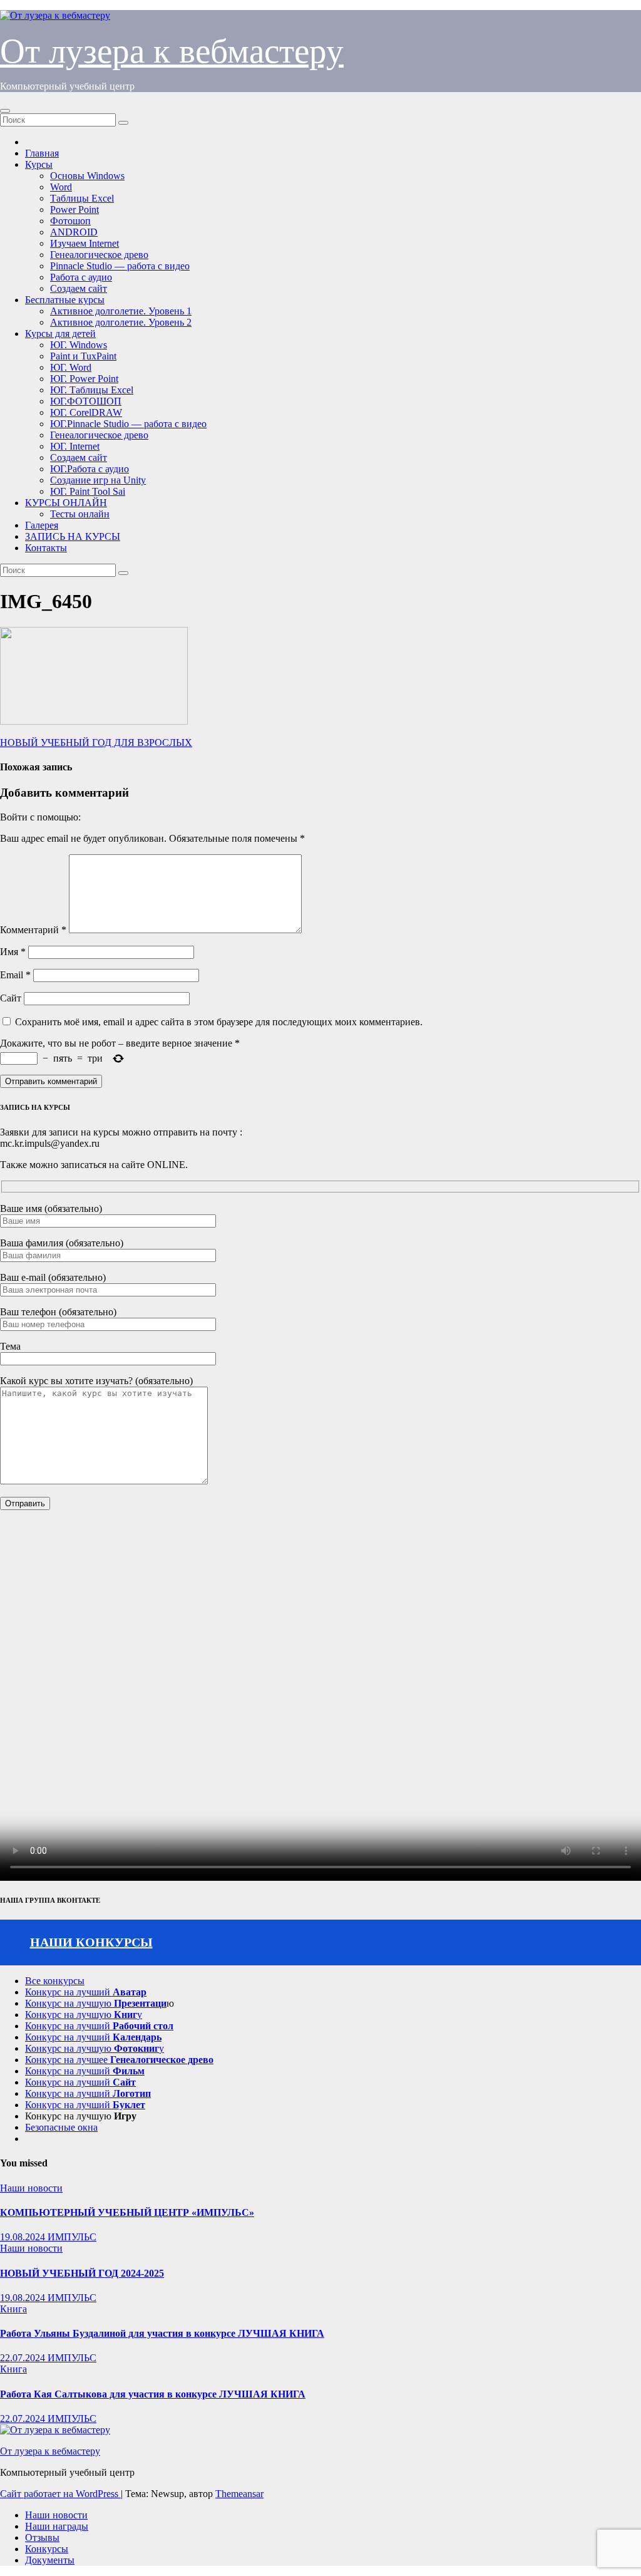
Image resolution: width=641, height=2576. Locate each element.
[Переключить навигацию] (5, 111)
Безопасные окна (61, 2127)
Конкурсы (47, 2549)
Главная (42, 153)
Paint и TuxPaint (83, 356)
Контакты (46, 548)
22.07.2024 (24, 2358)
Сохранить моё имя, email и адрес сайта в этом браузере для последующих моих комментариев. (219, 1022)
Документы (50, 2560)
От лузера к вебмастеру (172, 51)
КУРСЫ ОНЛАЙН (66, 503)
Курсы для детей (60, 334)
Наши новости (31, 2188)
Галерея (42, 525)
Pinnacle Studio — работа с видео (120, 266)
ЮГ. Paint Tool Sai (88, 491)
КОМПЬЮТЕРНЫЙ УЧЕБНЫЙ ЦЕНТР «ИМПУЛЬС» (127, 2212)
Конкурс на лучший (86, 1992)
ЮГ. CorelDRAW (86, 412)
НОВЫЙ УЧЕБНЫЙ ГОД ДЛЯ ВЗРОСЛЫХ (96, 742)
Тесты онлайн (80, 514)
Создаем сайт (79, 288)
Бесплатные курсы (65, 300)
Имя (13, 952)
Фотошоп (70, 221)
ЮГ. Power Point (84, 379)
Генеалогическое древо (99, 255)
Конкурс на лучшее (119, 2060)
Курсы (39, 164)
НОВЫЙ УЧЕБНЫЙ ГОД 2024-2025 (82, 2273)
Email (15, 975)
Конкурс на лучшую (96, 2003)
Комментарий (33, 930)
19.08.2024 (24, 2237)
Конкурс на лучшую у (84, 2015)
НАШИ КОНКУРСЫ (91, 1942)
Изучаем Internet (85, 243)
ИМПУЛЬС (72, 2237)
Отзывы (42, 2537)
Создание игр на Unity (98, 480)
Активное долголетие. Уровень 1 (121, 311)
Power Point (74, 209)
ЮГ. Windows (79, 345)
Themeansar (239, 2494)
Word (61, 187)
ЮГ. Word (71, 367)
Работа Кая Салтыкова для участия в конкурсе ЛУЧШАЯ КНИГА (153, 2394)
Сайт (11, 998)
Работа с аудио (81, 277)
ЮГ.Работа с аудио (90, 469)
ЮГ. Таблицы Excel (92, 390)
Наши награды (57, 2526)
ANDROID (74, 232)
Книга (13, 2309)
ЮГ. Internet (75, 446)
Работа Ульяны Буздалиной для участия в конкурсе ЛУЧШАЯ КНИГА (162, 2333)
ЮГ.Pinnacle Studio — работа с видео (128, 424)
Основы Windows (87, 176)
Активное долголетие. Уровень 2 (121, 322)
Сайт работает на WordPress (60, 2494)
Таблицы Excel (82, 198)
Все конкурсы (55, 1981)
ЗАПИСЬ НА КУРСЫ (73, 536)
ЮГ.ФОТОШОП (86, 401)
